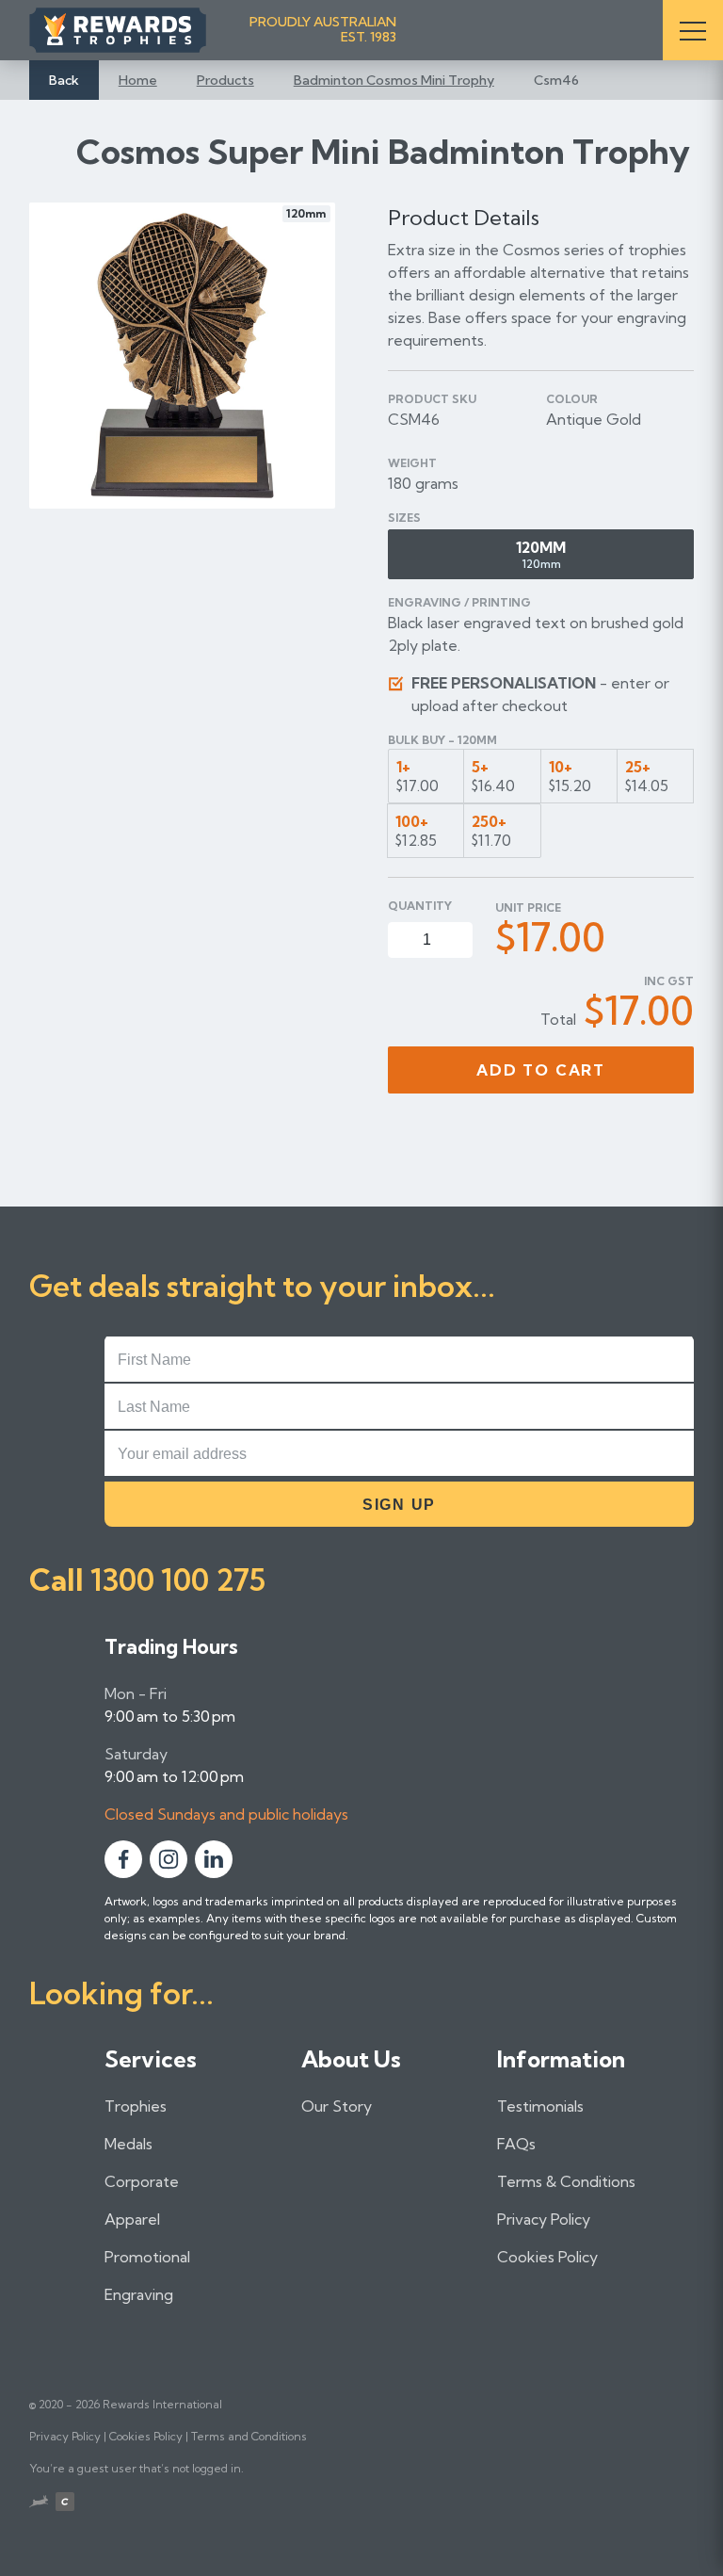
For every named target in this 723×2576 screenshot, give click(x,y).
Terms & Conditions (566, 2181)
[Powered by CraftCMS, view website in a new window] (65, 2504)
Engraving (139, 2294)
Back (64, 80)
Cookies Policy (547, 2257)
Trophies (136, 2106)
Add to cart (541, 1070)
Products (225, 80)
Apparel (132, 2219)
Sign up (399, 1505)
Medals (129, 2144)
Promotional (147, 2257)
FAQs (516, 2144)
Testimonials (540, 2106)
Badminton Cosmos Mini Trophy (394, 80)
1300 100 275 (178, 1580)
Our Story (337, 2106)
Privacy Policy (544, 2219)
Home (138, 80)
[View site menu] (693, 30)
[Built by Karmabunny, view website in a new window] (39, 2503)
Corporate (142, 2181)
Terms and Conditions (249, 2436)
